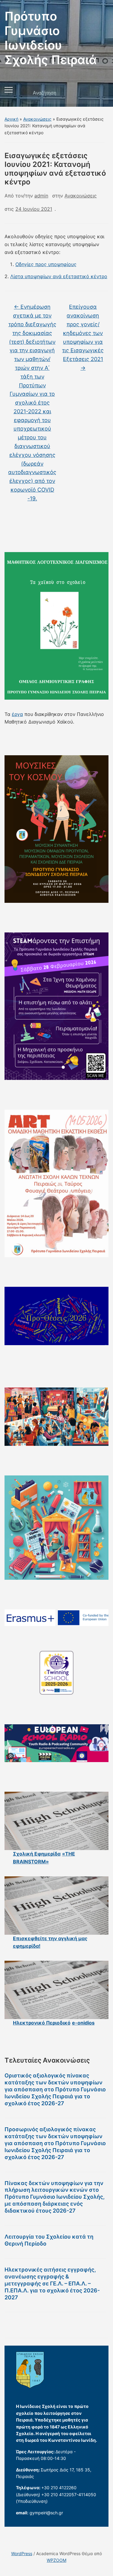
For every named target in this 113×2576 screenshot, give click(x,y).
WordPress (22, 2553)
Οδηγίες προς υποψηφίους (46, 264)
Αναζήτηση (99, 93)
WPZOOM (56, 2560)
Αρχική (11, 119)
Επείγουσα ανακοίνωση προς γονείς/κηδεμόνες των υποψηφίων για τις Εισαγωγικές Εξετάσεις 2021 (83, 337)
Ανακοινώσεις (37, 119)
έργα (17, 714)
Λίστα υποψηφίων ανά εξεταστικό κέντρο (59, 276)
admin (41, 196)
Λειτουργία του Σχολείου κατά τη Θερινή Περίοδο (49, 2240)
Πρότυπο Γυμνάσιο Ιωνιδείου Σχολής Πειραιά (51, 38)
